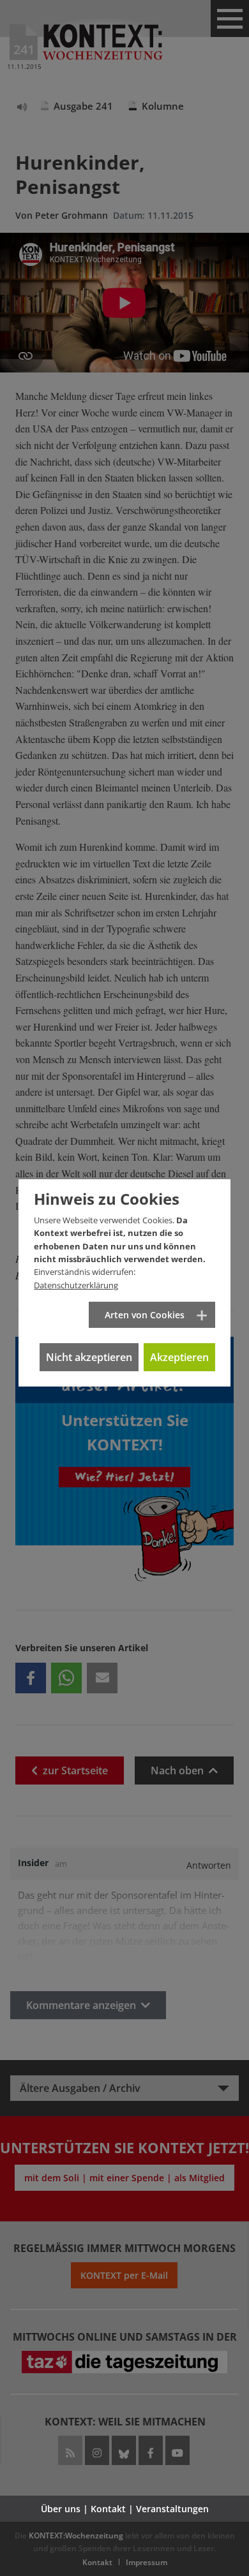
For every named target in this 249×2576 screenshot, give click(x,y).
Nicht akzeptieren (89, 1357)
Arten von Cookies (145, 1315)
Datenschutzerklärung (76, 1285)
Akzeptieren (179, 1357)
